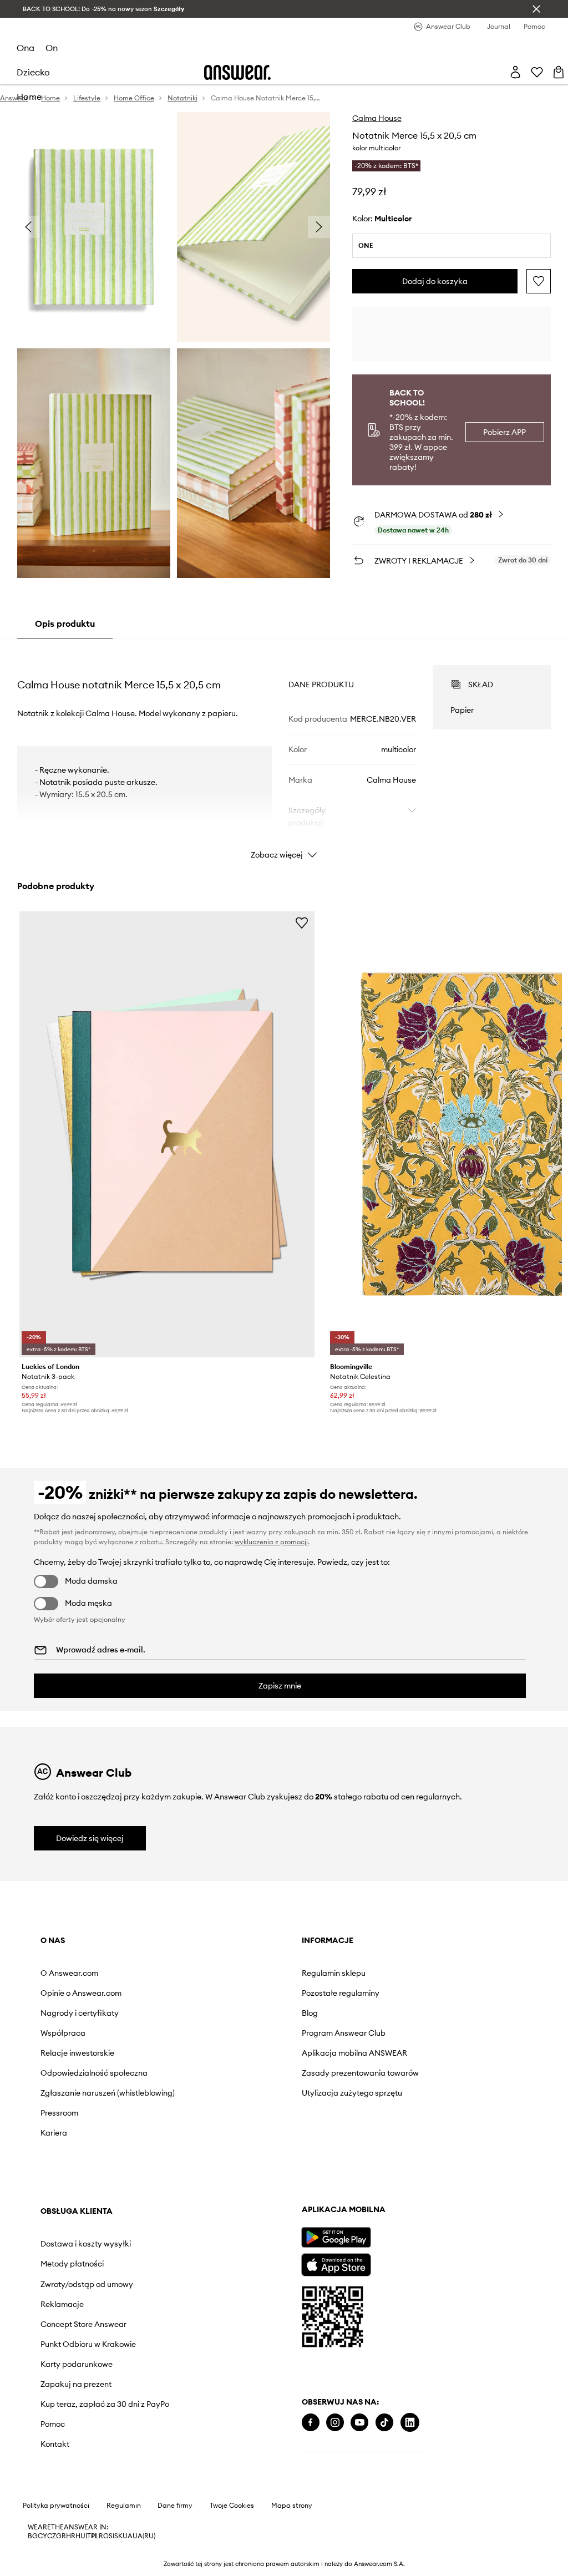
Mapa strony (292, 2506)
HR (71, 2536)
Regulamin (124, 2506)
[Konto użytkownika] (515, 72)
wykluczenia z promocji (271, 1542)
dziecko (33, 72)
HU (80, 2536)
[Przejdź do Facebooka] (311, 2423)
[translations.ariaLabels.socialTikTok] (384, 2423)
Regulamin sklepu (334, 1973)
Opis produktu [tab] (65, 623)
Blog (310, 2013)
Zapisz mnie (280, 1686)
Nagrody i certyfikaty (80, 2013)
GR (61, 2536)
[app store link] (336, 2263)
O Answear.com (69, 1973)
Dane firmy (175, 2506)
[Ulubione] (537, 72)
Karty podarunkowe (77, 2364)
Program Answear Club (344, 2033)
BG (33, 2536)
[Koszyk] (559, 72)
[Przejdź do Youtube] (359, 2423)
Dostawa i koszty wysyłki (86, 2244)
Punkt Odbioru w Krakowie (88, 2344)
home (29, 97)
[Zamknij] (536, 9)
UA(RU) (144, 2536)
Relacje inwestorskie (77, 2053)
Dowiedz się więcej (90, 1838)
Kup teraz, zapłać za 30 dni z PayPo (105, 2404)
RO (104, 2536)
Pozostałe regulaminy (341, 1993)
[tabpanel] (284, 752)
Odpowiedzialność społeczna (94, 2073)
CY (42, 2536)
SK (118, 2536)
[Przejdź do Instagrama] (335, 2423)
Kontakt (55, 2444)
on (52, 48)
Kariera (54, 2133)
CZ (52, 2536)
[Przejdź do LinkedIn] (410, 2423)
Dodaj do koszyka (435, 281)
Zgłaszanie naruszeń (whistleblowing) (108, 2093)
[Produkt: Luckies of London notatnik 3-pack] (167, 1135)
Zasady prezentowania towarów (360, 2073)
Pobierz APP (504, 432)
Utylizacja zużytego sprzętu (352, 2093)
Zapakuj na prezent (76, 2384)
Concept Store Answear (83, 2324)
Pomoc (53, 2424)
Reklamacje (62, 2304)
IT (88, 2536)
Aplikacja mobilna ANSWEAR (354, 2053)
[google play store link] (336, 2237)
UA (128, 2536)
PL (95, 2536)
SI (111, 2536)
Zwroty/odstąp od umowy (87, 2284)
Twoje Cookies (232, 2506)
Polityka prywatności (56, 2506)
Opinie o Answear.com (81, 1993)
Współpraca (63, 2033)
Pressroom (59, 2113)
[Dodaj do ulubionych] (539, 281)
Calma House (377, 118)
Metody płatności (72, 2264)
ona (26, 48)
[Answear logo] (237, 72)
